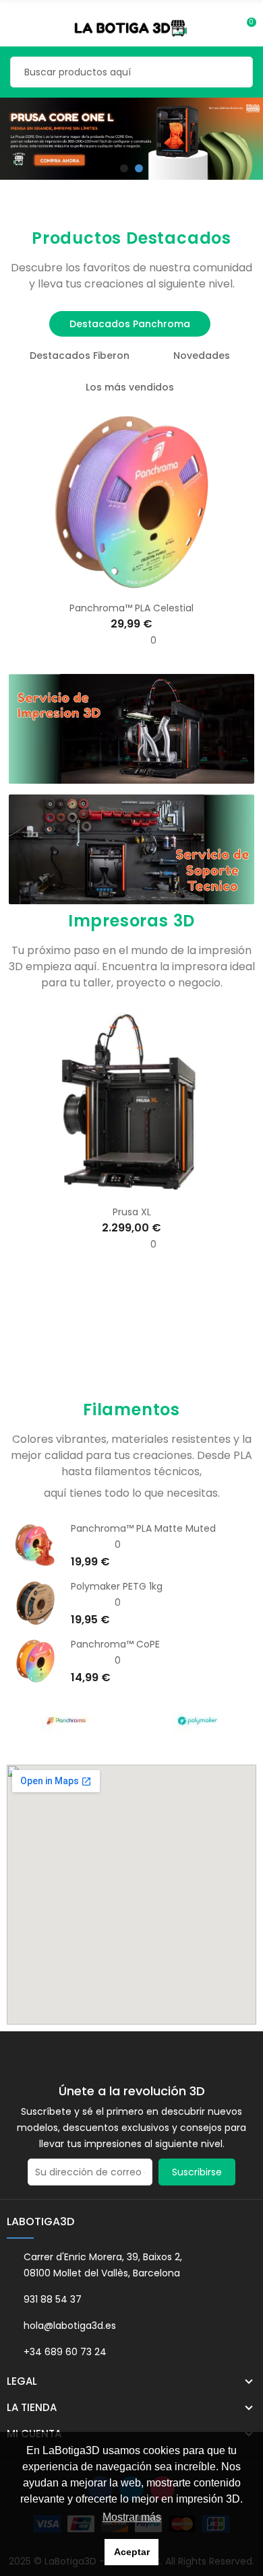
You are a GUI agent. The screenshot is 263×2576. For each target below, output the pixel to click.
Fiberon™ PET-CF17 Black (145, 1528)
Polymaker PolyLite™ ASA (145, 1586)
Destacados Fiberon (80, 355)
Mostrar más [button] (132, 2517)
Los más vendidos (130, 387)
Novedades (202, 355)
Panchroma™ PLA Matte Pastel (159, 1644)
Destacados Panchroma (130, 324)
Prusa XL (132, 1212)
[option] (131, 139)
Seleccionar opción (103, 1189)
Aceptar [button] (132, 2552)
